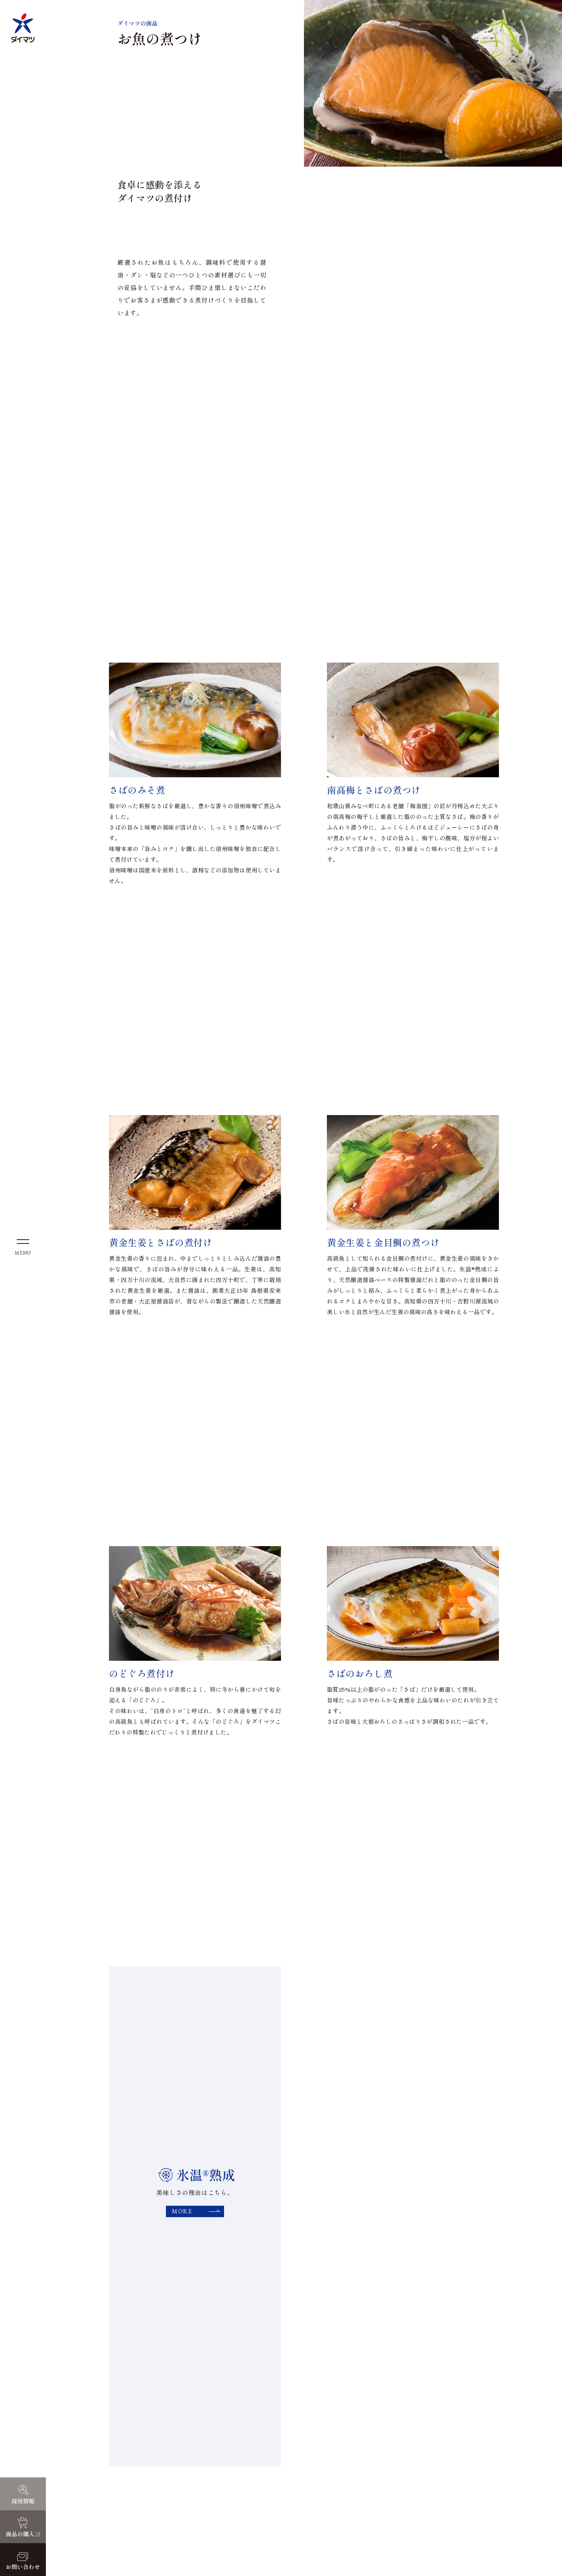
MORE (182, 2211)
